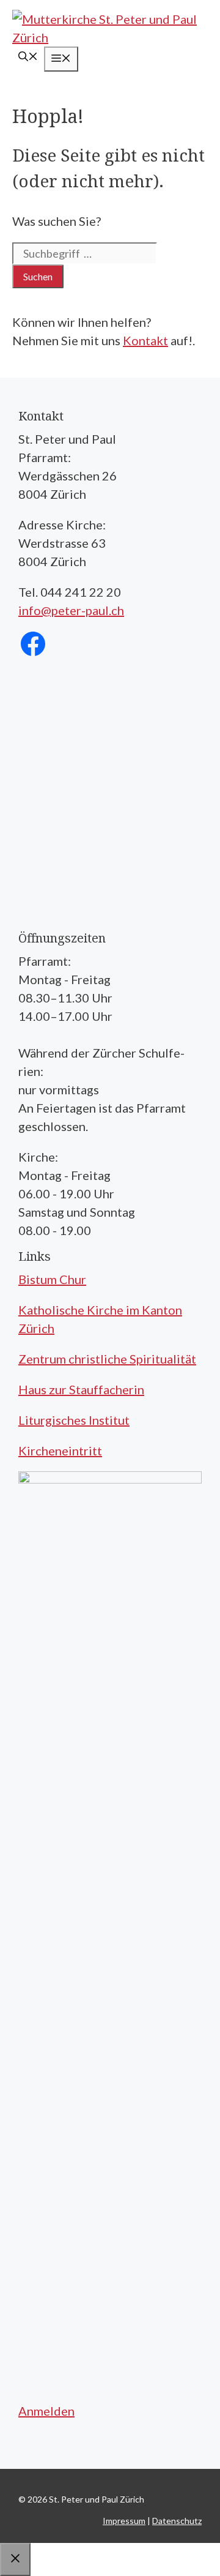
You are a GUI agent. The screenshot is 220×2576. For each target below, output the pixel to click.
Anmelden (46, 2411)
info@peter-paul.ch (71, 610)
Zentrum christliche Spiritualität (107, 1359)
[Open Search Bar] (28, 57)
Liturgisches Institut (74, 1420)
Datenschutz (177, 2521)
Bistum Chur (52, 1279)
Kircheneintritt (60, 1450)
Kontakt (145, 340)
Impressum (124, 2521)
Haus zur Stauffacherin (81, 1389)
